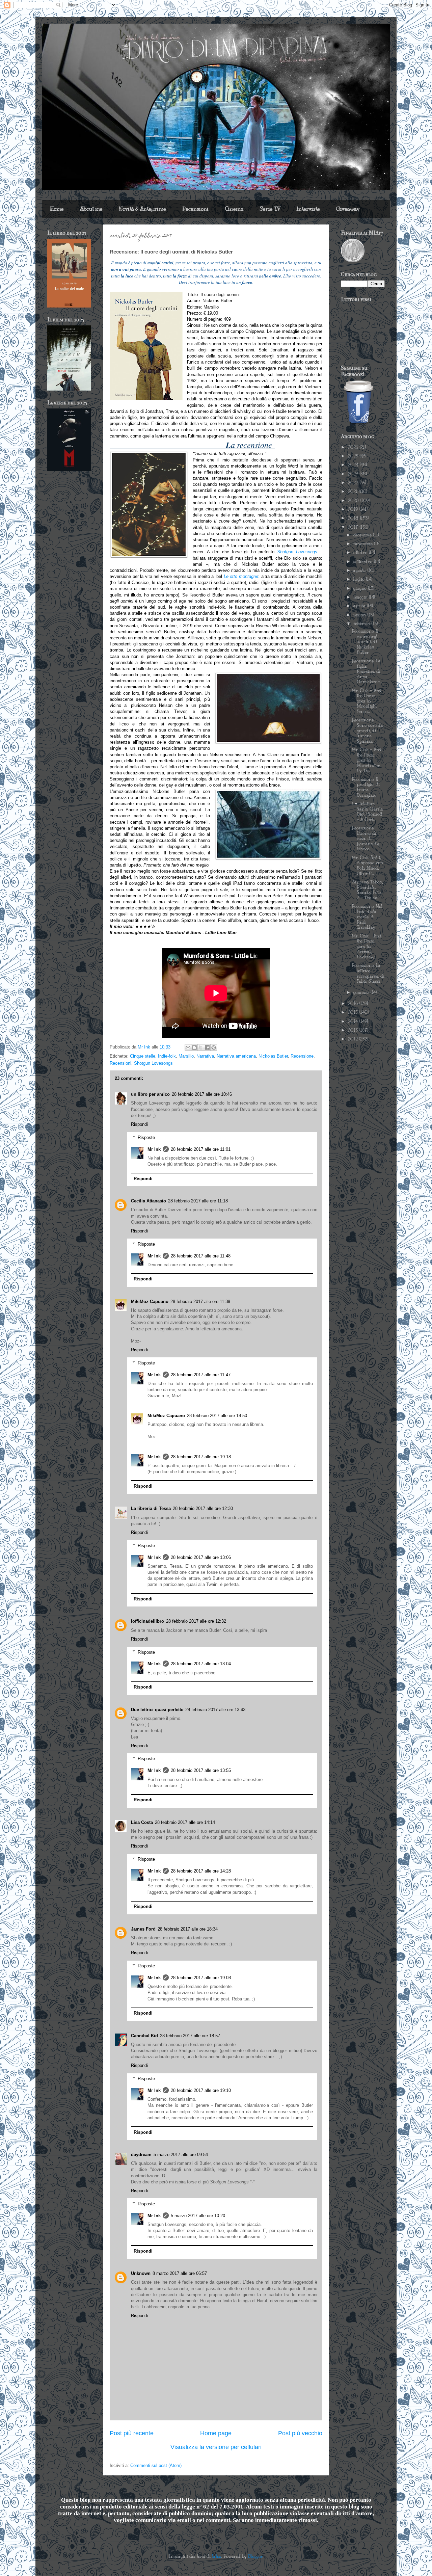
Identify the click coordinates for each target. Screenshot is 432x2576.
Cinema (234, 209)
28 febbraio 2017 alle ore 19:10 (201, 2090)
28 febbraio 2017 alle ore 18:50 (217, 1416)
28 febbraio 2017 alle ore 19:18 (201, 1457)
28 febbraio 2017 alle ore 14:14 (185, 1822)
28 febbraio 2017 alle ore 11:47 (201, 1375)
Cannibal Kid (144, 2036)
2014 (354, 1021)
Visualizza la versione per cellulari (216, 2447)
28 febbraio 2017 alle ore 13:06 (201, 1557)
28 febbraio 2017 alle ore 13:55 (201, 1770)
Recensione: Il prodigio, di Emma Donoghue (366, 787)
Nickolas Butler (273, 1056)
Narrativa (205, 1056)
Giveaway (348, 209)
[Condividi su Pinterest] (214, 1047)
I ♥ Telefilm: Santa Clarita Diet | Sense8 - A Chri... (367, 812)
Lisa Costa (142, 1822)
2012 (354, 1039)
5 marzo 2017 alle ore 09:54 (181, 2155)
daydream (141, 2155)
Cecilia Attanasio (148, 1201)
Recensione (302, 1056)
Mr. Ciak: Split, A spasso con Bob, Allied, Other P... (367, 866)
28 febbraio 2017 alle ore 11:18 (198, 1201)
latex (217, 2556)
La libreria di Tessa (151, 1508)
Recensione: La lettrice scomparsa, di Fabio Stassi (368, 973)
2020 (354, 501)
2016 (354, 1004)
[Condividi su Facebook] (207, 1047)
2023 (354, 474)
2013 (354, 1030)
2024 (354, 465)
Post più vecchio (300, 2433)
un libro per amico (150, 1094)
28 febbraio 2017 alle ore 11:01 (201, 1149)
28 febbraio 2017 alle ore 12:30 (203, 1508)
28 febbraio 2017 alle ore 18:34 (188, 1929)
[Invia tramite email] (188, 1047)
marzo (360, 615)
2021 (354, 492)
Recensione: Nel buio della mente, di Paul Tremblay (367, 917)
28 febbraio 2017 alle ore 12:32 (196, 1621)
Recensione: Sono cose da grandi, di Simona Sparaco (367, 731)
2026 (354, 447)
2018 (354, 518)
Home (57, 209)
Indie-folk (167, 1056)
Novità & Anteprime (142, 209)
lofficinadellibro (147, 1621)
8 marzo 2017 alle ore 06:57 (180, 2273)
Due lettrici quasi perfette (157, 1710)
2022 (354, 483)
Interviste (308, 209)
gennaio (362, 992)
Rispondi (139, 1124)
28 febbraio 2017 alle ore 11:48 (201, 1256)
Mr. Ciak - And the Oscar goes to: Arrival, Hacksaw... (367, 947)
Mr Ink (154, 1149)
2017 (354, 527)
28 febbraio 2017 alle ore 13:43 (215, 1710)
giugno (361, 588)
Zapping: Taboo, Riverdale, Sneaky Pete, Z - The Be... (367, 890)
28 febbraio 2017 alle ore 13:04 (201, 1664)
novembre (364, 544)
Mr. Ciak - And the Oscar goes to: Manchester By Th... (367, 760)
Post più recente (132, 2433)
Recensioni (195, 209)
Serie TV (270, 209)
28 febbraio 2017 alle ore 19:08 (201, 1978)
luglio (360, 579)
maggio (361, 597)
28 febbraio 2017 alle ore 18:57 (190, 2036)
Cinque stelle (143, 1056)
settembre (363, 562)
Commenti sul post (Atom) (156, 2465)
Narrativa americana (236, 1056)
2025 (354, 456)
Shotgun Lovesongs (297, 552)
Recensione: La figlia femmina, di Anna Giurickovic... (367, 671)
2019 (354, 509)
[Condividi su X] (201, 1047)
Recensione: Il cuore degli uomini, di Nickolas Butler (365, 642)
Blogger (255, 2556)
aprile (360, 606)
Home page (216, 2433)
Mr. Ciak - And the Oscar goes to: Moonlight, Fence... (367, 701)
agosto (360, 570)
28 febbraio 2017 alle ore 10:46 (202, 1094)
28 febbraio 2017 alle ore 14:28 (201, 1871)
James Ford (143, 1929)
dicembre (363, 535)
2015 (354, 1012)
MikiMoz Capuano (150, 1302)
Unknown (141, 2273)
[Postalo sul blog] (194, 1047)
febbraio (362, 624)
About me (91, 209)
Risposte (146, 1137)
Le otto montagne (241, 576)
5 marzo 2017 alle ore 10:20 (198, 2216)
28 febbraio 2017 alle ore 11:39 (200, 1302)
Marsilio (186, 1056)
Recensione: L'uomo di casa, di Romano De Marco (366, 839)
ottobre (361, 553)
